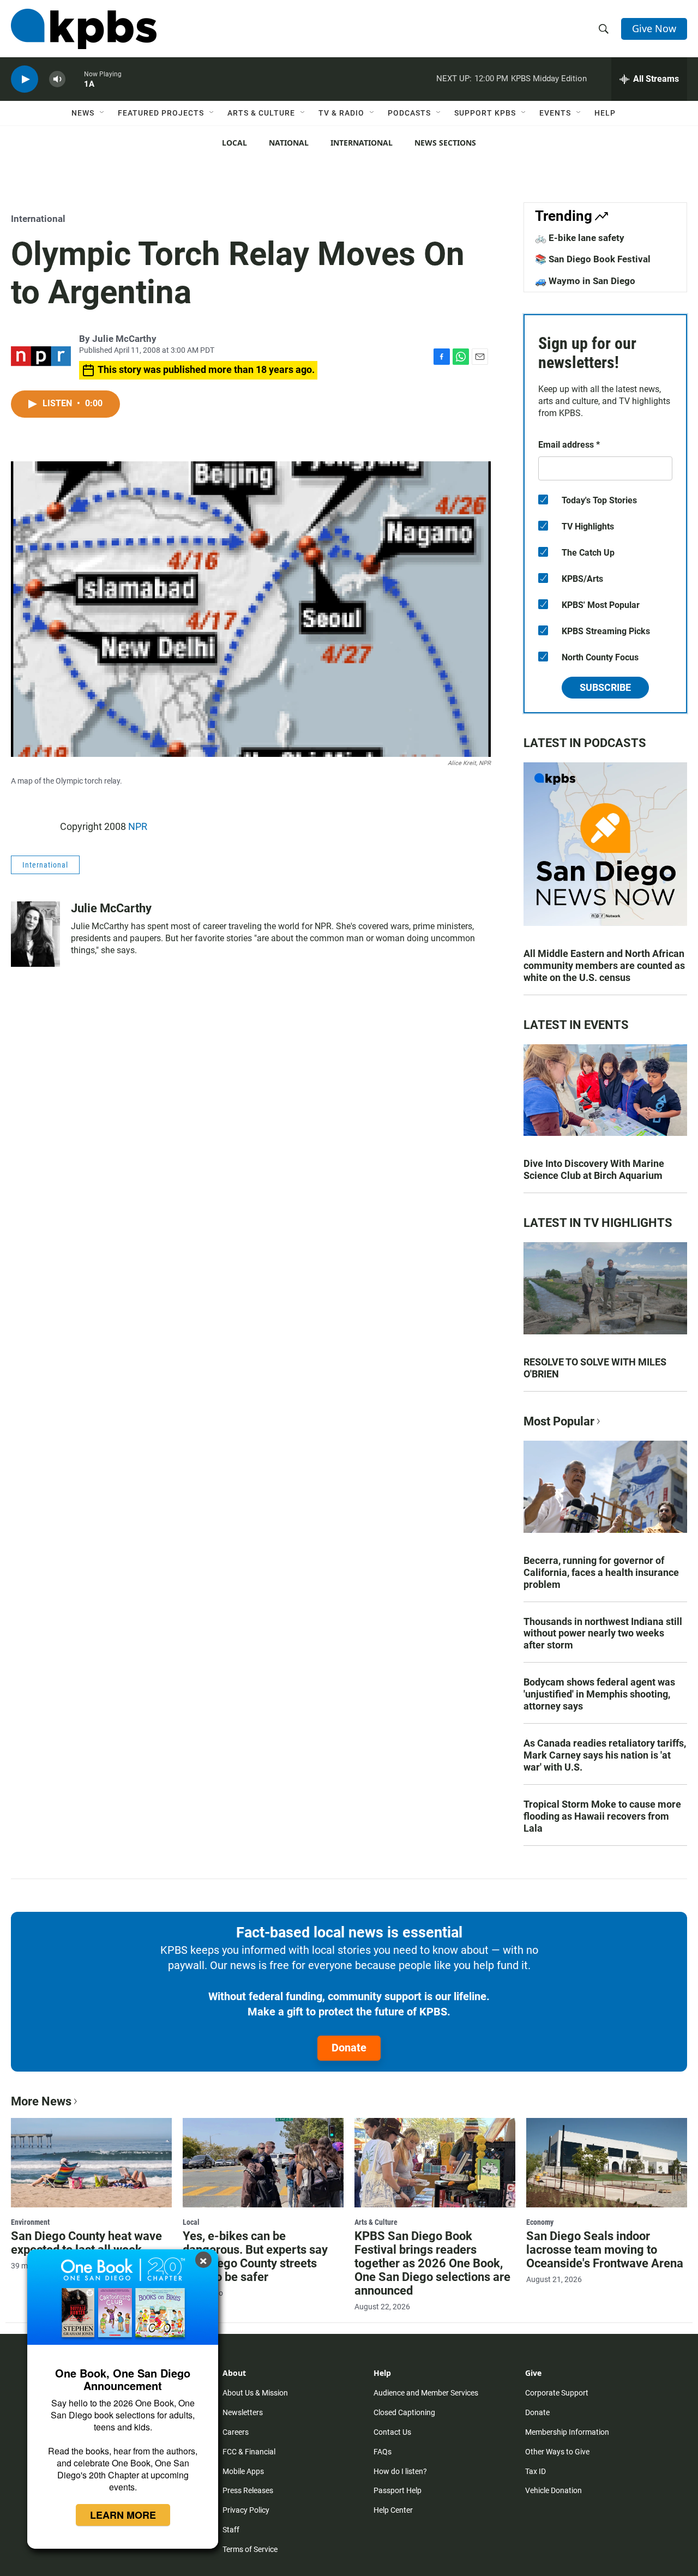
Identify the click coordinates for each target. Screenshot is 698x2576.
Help (605, 113)
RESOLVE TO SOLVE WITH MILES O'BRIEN (595, 1368)
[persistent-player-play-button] (25, 79)
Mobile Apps (243, 2471)
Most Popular (559, 1421)
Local (234, 143)
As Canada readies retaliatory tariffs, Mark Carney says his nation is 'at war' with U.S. (605, 1755)
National (289, 143)
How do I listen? (400, 2471)
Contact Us (392, 2432)
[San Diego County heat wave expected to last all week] (91, 2163)
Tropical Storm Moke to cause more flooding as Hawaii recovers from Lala (602, 1816)
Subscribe (605, 687)
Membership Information (567, 2432)
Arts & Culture (261, 113)
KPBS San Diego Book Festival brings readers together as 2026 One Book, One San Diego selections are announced (432, 2263)
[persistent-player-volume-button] (57, 79)
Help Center (393, 2510)
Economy (540, 2222)
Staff (231, 2530)
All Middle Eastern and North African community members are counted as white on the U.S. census (604, 965)
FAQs (383, 2452)
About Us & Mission (255, 2393)
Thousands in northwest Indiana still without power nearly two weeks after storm (603, 1633)
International (362, 143)
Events (555, 113)
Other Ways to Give (557, 2452)
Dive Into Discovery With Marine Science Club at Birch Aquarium (594, 1169)
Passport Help (398, 2490)
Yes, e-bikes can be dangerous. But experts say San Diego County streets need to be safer (255, 2256)
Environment (30, 2222)
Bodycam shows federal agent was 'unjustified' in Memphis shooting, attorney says (599, 1694)
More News (41, 2101)
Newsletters (243, 2412)
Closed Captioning (404, 2412)
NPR (138, 826)
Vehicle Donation (553, 2490)
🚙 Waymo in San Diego (585, 281)
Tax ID (535, 2471)
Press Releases (248, 2490)
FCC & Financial (249, 2452)
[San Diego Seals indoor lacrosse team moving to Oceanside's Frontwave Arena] (607, 2163)
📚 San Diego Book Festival (593, 259)
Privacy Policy (246, 2510)
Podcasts (409, 113)
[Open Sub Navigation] (103, 113)
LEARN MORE (123, 2515)
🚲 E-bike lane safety (580, 238)
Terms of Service (250, 2549)
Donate (349, 2048)
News (83, 113)
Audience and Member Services (426, 2393)
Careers (236, 2432)
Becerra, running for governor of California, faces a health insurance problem (601, 1572)
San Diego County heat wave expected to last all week (86, 2243)
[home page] (84, 29)
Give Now (654, 28)
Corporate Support (557, 2393)
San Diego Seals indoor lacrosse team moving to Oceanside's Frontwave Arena (605, 2250)
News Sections (445, 143)
